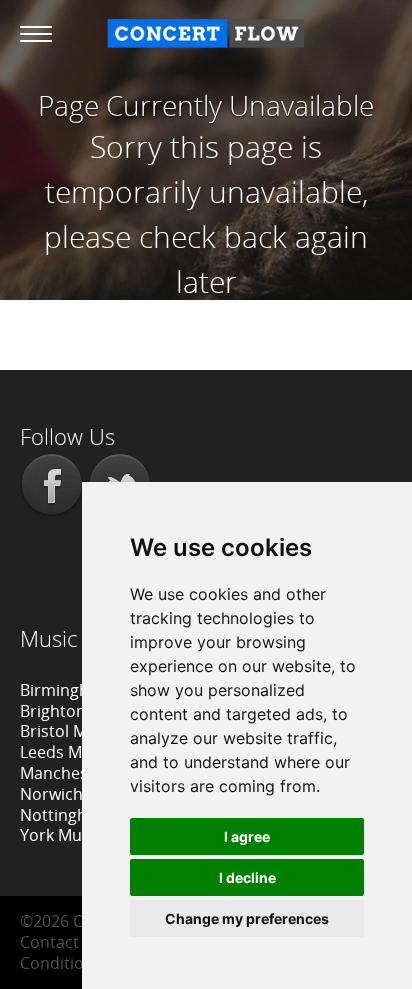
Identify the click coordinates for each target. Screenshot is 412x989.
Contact (49, 942)
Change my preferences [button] (247, 918)
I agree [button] (247, 836)
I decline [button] (247, 877)
